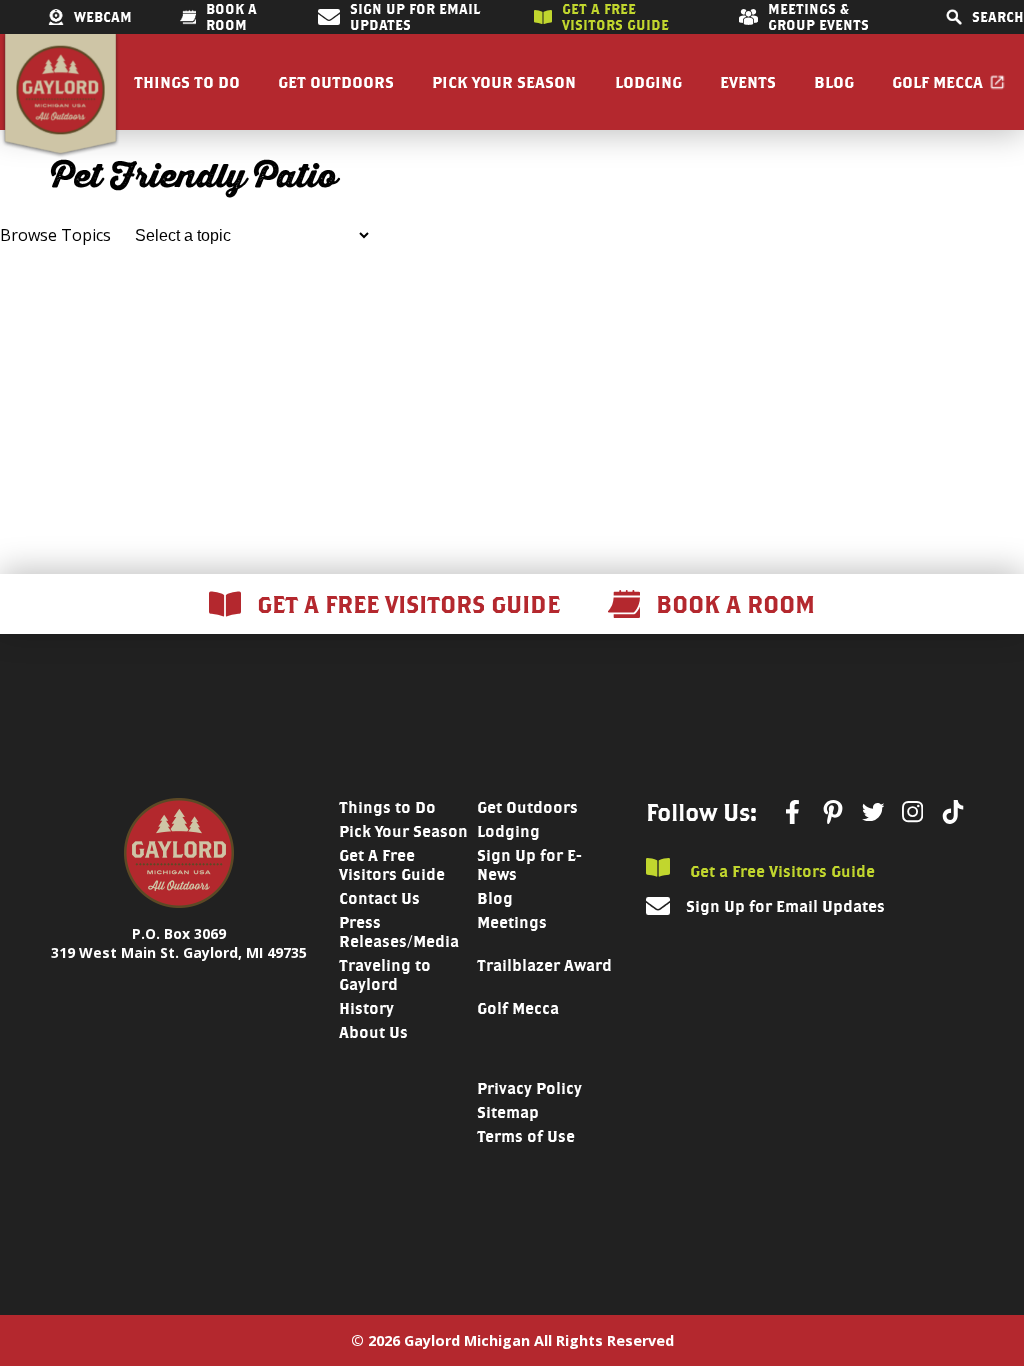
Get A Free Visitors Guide (392, 865)
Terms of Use (526, 1136)
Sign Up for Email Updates (415, 17)
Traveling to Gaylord (385, 975)
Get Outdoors (336, 82)
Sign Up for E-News (529, 865)
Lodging (648, 82)
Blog (834, 82)
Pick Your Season (504, 82)
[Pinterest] (833, 812)
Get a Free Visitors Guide (780, 871)
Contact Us (379, 898)
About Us (373, 1032)
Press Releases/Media (399, 932)
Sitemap (508, 1112)
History (366, 1008)
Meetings (512, 922)
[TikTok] (953, 812)
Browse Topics (55, 235)
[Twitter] (873, 812)
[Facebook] (793, 812)
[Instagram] (913, 811)
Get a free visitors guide (615, 17)
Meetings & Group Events (818, 17)
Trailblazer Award (544, 965)
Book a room (231, 17)
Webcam (103, 17)
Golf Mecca (937, 82)
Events (748, 82)
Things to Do (187, 82)
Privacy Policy (529, 1088)
